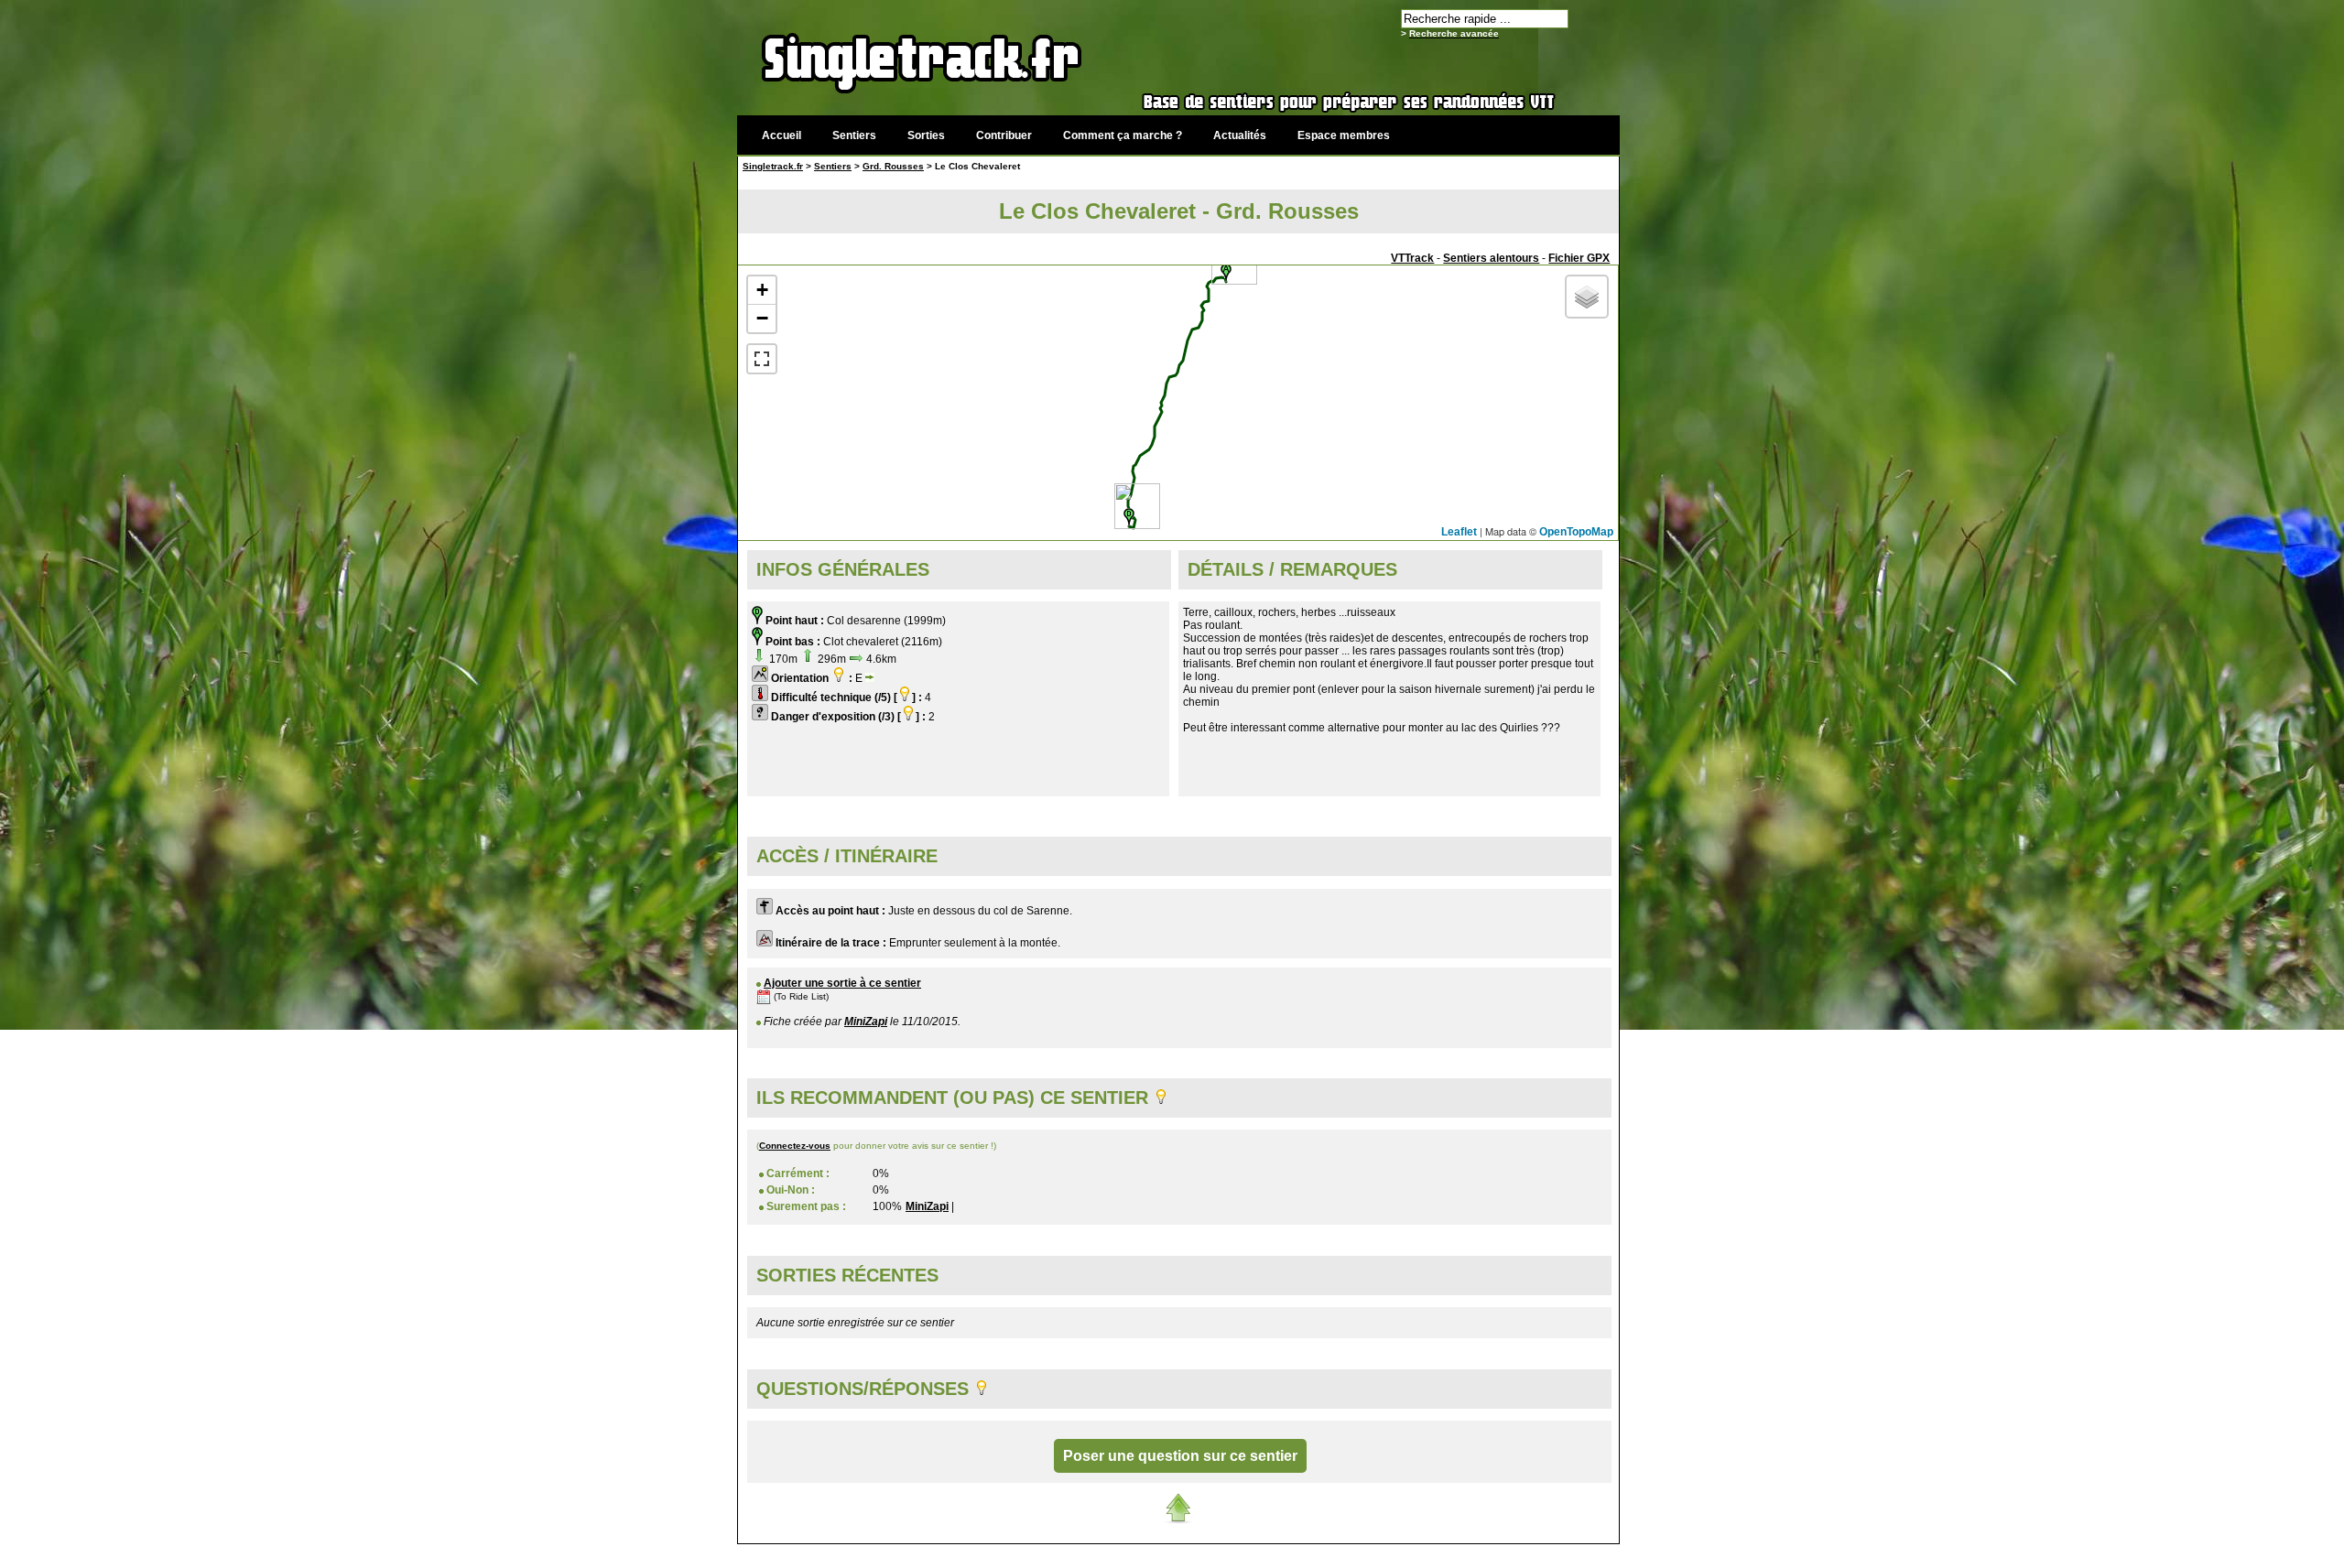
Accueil (781, 135)
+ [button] (762, 290)
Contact (1481, 1554)
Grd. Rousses (893, 166)
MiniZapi (866, 1022)
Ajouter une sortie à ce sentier (842, 983)
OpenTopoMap (1576, 532)
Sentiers (854, 135)
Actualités (1240, 135)
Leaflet (1459, 532)
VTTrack (1412, 258)
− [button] (762, 318)
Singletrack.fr (773, 166)
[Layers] (1587, 297)
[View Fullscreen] (762, 359)
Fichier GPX (1579, 258)
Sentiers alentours (1491, 258)
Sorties (926, 135)
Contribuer (1004, 135)
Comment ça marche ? (1123, 135)
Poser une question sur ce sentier (1180, 1456)
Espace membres (1344, 135)
